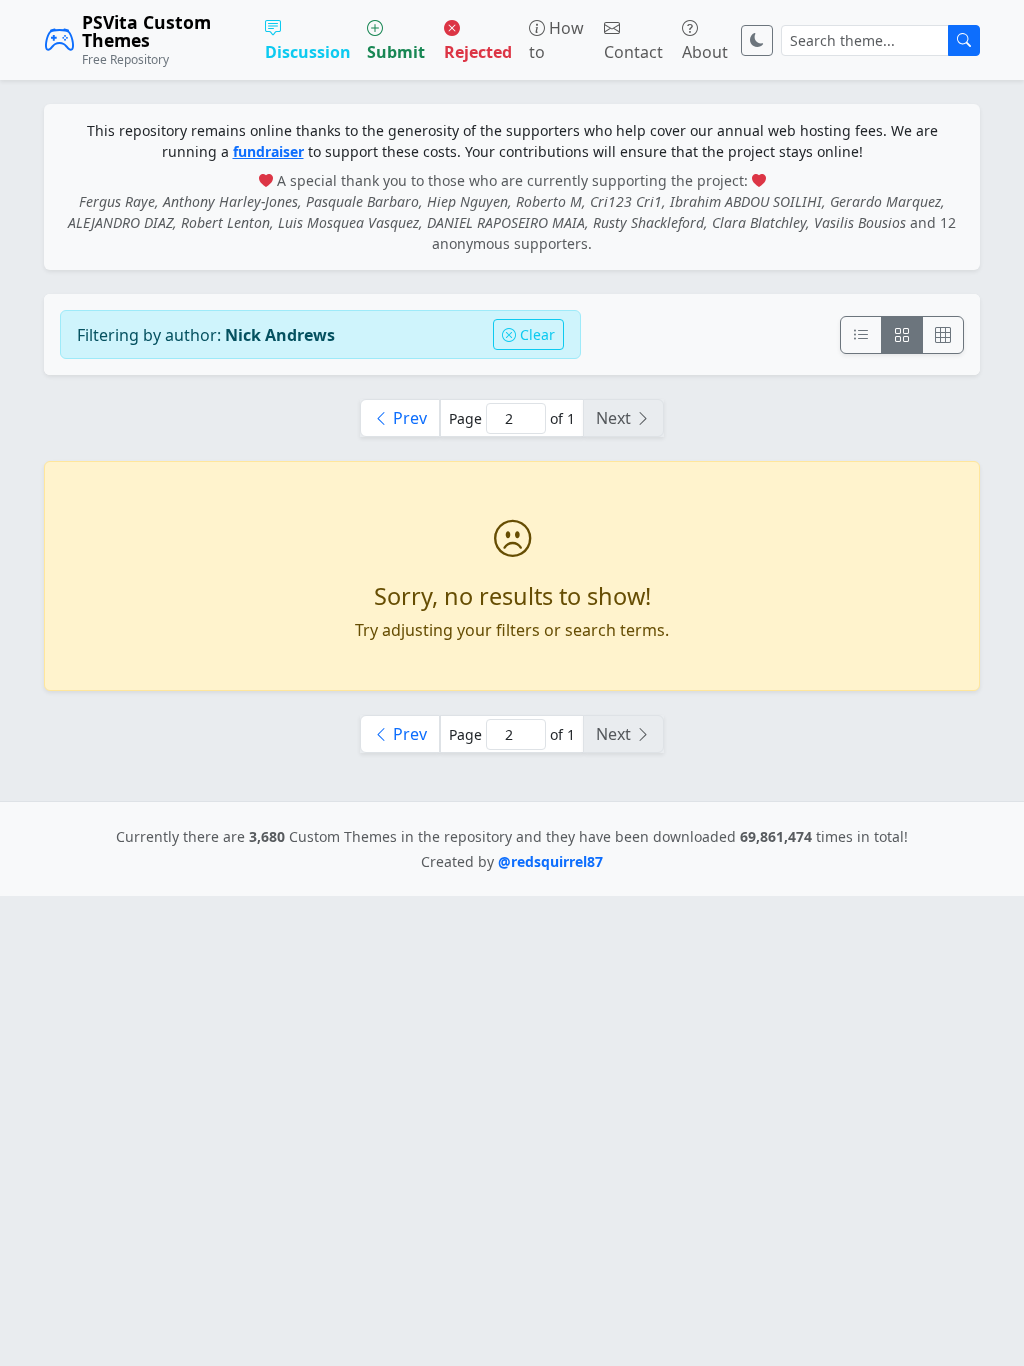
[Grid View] (902, 335)
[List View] (861, 335)
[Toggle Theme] (757, 40)
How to (556, 40)
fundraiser (268, 151)
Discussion (308, 52)
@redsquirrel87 (550, 861)
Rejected (478, 52)
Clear (535, 334)
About (705, 52)
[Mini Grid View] (943, 335)
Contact (633, 52)
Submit (396, 52)
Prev (408, 418)
